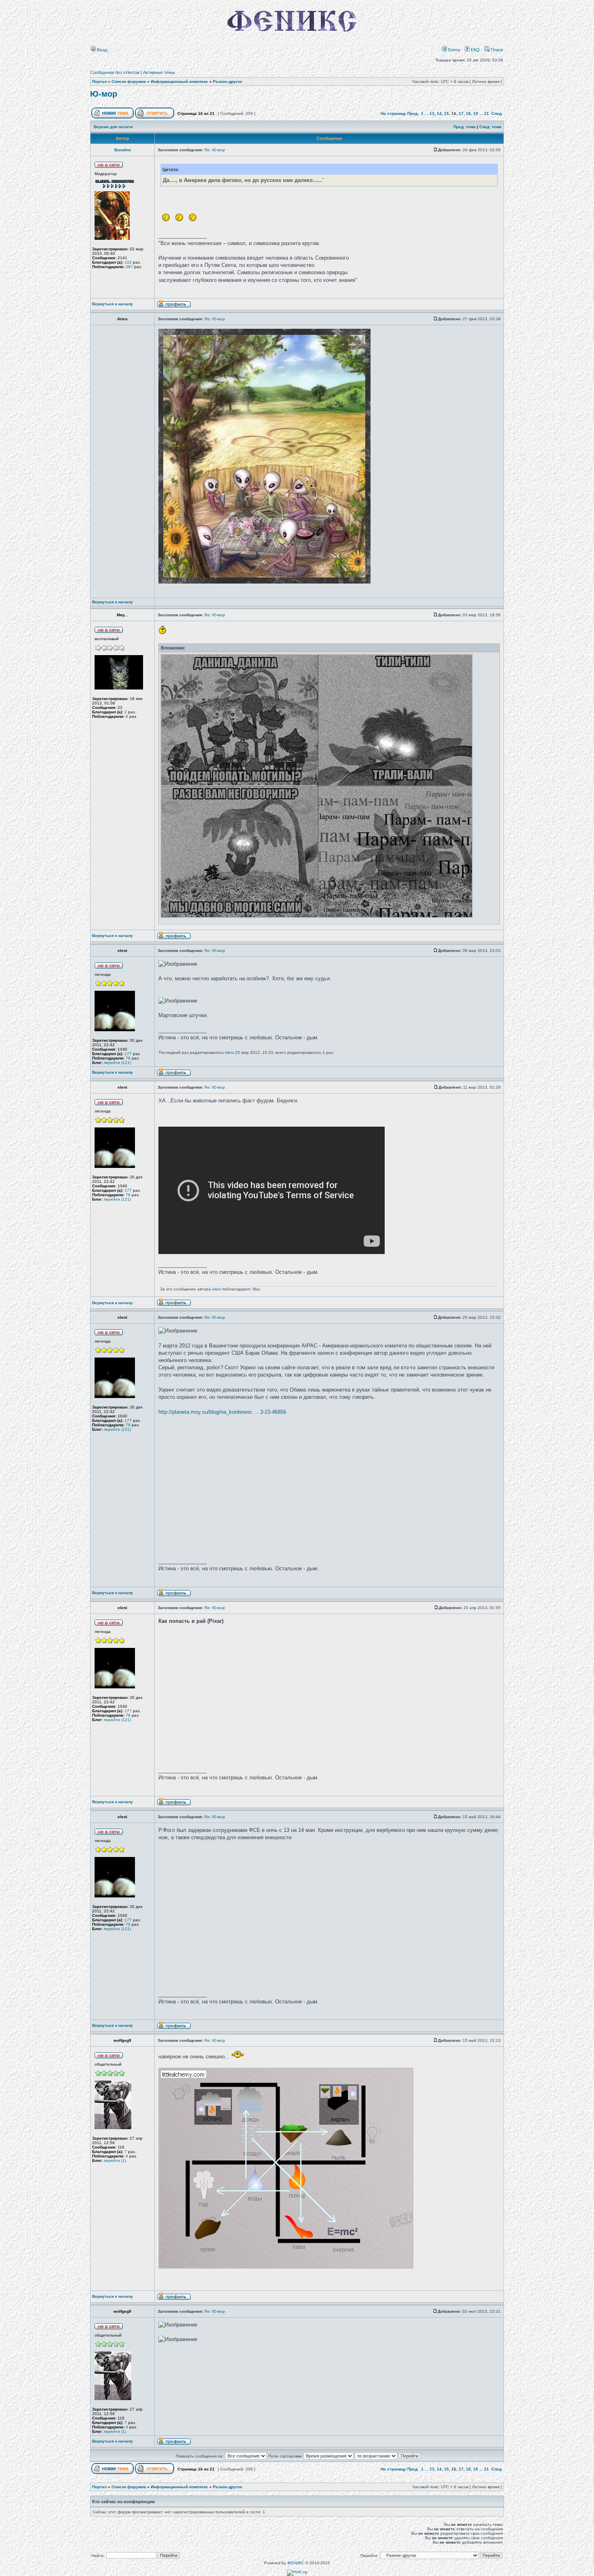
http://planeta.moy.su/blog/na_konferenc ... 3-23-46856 (222, 1412)
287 (129, 267)
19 (476, 113)
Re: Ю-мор (215, 150)
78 (128, 1058)
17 (461, 113)
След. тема (490, 127)
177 (128, 1054)
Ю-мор (104, 94)
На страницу (393, 113)
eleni (230, 1052)
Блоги (453, 50)
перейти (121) (117, 1063)
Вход (101, 50)
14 (439, 113)
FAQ (475, 50)
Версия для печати (113, 127)
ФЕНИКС (296, 2563)
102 (128, 262)
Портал (99, 81)
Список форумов (129, 81)
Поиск (496, 50)
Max (256, 1289)
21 (487, 113)
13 (432, 113)
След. (497, 113)
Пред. (413, 113)
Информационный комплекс (179, 81)
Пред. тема (464, 127)
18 (468, 113)
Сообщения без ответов (115, 72)
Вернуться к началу (113, 304)
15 (447, 113)
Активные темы (159, 72)
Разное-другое (228, 81)
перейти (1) (115, 2160)
